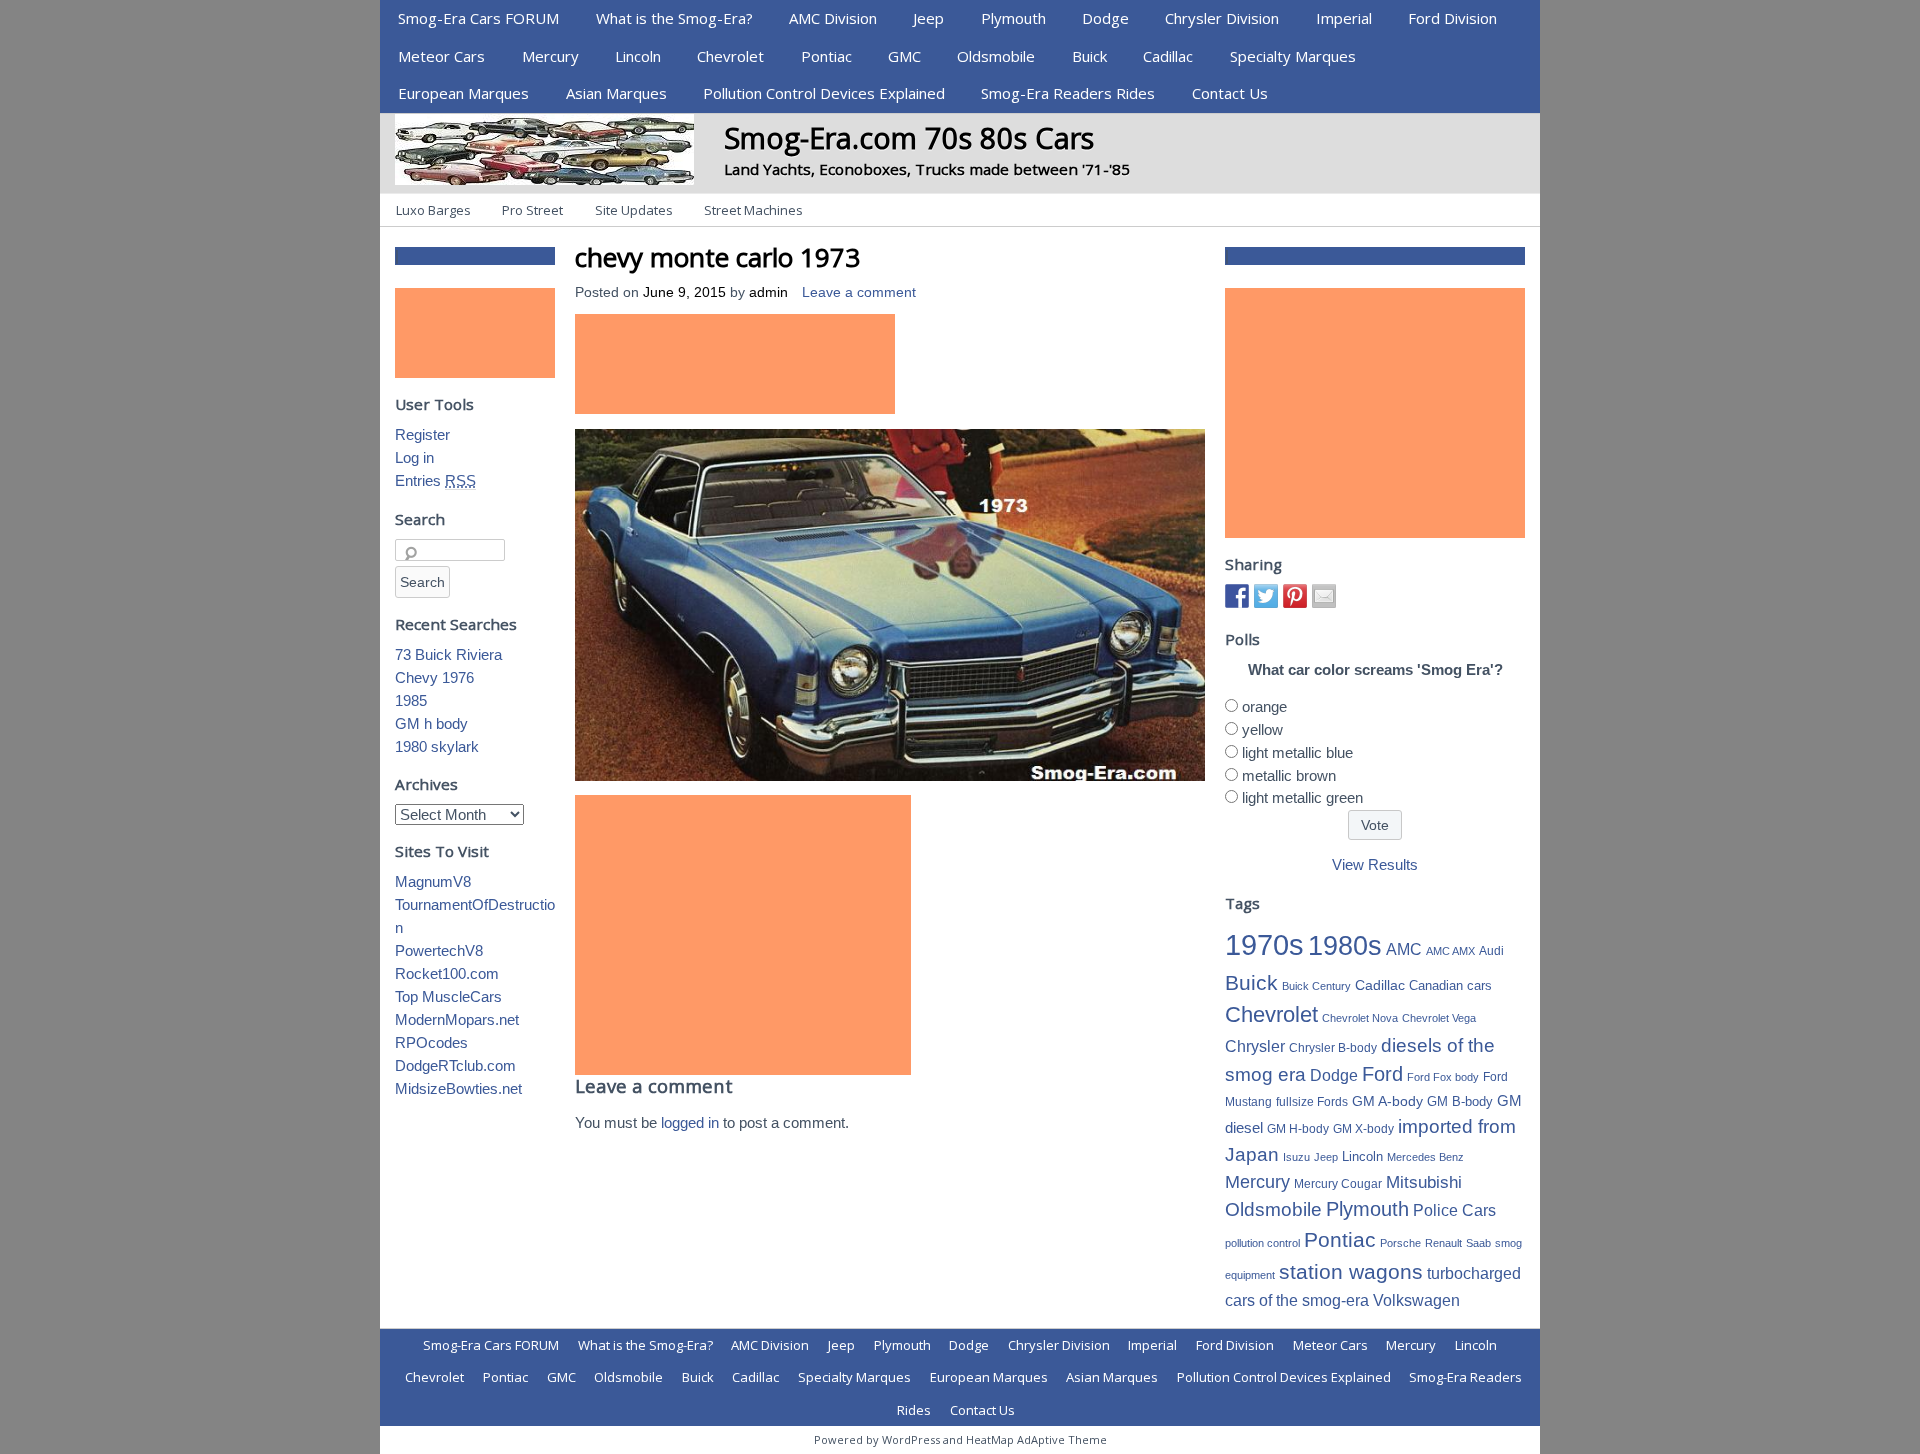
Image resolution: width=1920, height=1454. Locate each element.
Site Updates (634, 210)
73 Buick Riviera (448, 654)
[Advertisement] (735, 364)
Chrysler (1255, 1046)
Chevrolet (730, 56)
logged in (690, 1122)
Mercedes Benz (1425, 1157)
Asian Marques (616, 93)
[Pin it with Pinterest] (1295, 596)
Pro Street (532, 210)
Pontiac (826, 56)
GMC (904, 56)
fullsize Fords (1312, 1102)
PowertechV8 (439, 950)
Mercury (550, 56)
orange (1264, 706)
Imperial (1344, 18)
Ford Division (1452, 18)
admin (768, 292)
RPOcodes (431, 1042)
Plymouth (1013, 18)
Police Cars (1454, 1210)
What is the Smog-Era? (674, 18)
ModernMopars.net (457, 1019)
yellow (1262, 729)
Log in (414, 457)
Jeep (928, 18)
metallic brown (1289, 775)
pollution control (1262, 1243)
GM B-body (1460, 1101)
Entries (435, 480)
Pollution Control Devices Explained (824, 93)
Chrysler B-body (1333, 1048)
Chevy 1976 (434, 677)
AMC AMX (1450, 951)
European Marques (463, 93)
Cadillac (1168, 56)
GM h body (431, 723)
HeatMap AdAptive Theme (1036, 1439)
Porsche (1400, 1243)
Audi (1491, 951)
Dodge (1105, 18)
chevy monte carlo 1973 (717, 257)
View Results (1375, 864)
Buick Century (1316, 986)
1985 (411, 700)
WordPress (911, 1439)
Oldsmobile (996, 56)
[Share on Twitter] (1266, 596)
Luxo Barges (433, 210)
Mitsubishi (1424, 1182)
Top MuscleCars (448, 996)
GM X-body (1363, 1129)
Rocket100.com (447, 973)
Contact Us (1230, 93)
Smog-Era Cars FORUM (478, 18)
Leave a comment (859, 292)
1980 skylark (437, 746)
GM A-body (1387, 1101)
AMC (1404, 949)
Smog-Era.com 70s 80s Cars (909, 137)
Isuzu (1296, 1157)
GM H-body (1298, 1129)
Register (422, 434)
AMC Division (833, 18)
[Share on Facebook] (1237, 596)
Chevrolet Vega (1439, 1018)
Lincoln (638, 56)
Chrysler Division (1222, 18)
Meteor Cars (441, 56)
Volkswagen (1416, 1300)
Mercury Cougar (1338, 1184)
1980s (1345, 945)
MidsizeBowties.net (458, 1088)
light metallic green (1302, 797)
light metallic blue (1297, 752)
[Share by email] (1324, 596)
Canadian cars (1450, 985)
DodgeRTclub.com (455, 1065)
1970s (1264, 944)
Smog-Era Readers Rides (1068, 93)
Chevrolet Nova (1360, 1018)
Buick (1089, 56)
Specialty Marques (1293, 56)
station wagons (1351, 1272)
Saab (1478, 1243)
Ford (1382, 1074)
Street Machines (753, 210)
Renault (1443, 1243)
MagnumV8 (433, 881)
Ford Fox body (1443, 1077)
